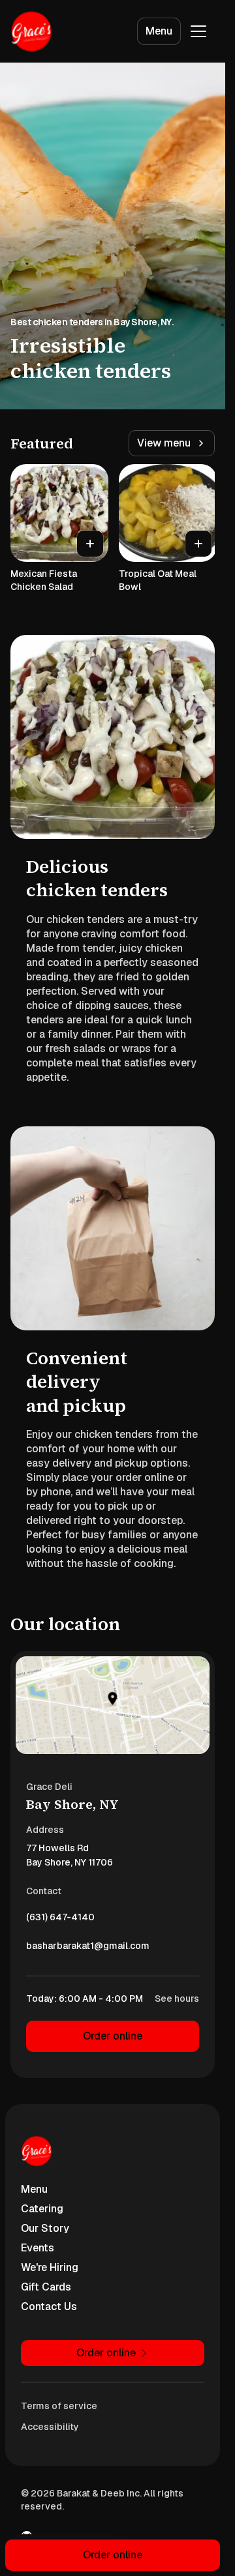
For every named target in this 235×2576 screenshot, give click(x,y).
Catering (42, 2209)
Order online (113, 2036)
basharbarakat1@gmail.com (88, 1949)
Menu (159, 31)
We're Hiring (50, 2267)
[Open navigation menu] (198, 31)
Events (38, 2248)
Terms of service (59, 2406)
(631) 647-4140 (60, 1920)
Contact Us (49, 2306)
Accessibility (50, 2427)
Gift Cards (46, 2287)
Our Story (45, 2228)
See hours (177, 1998)
